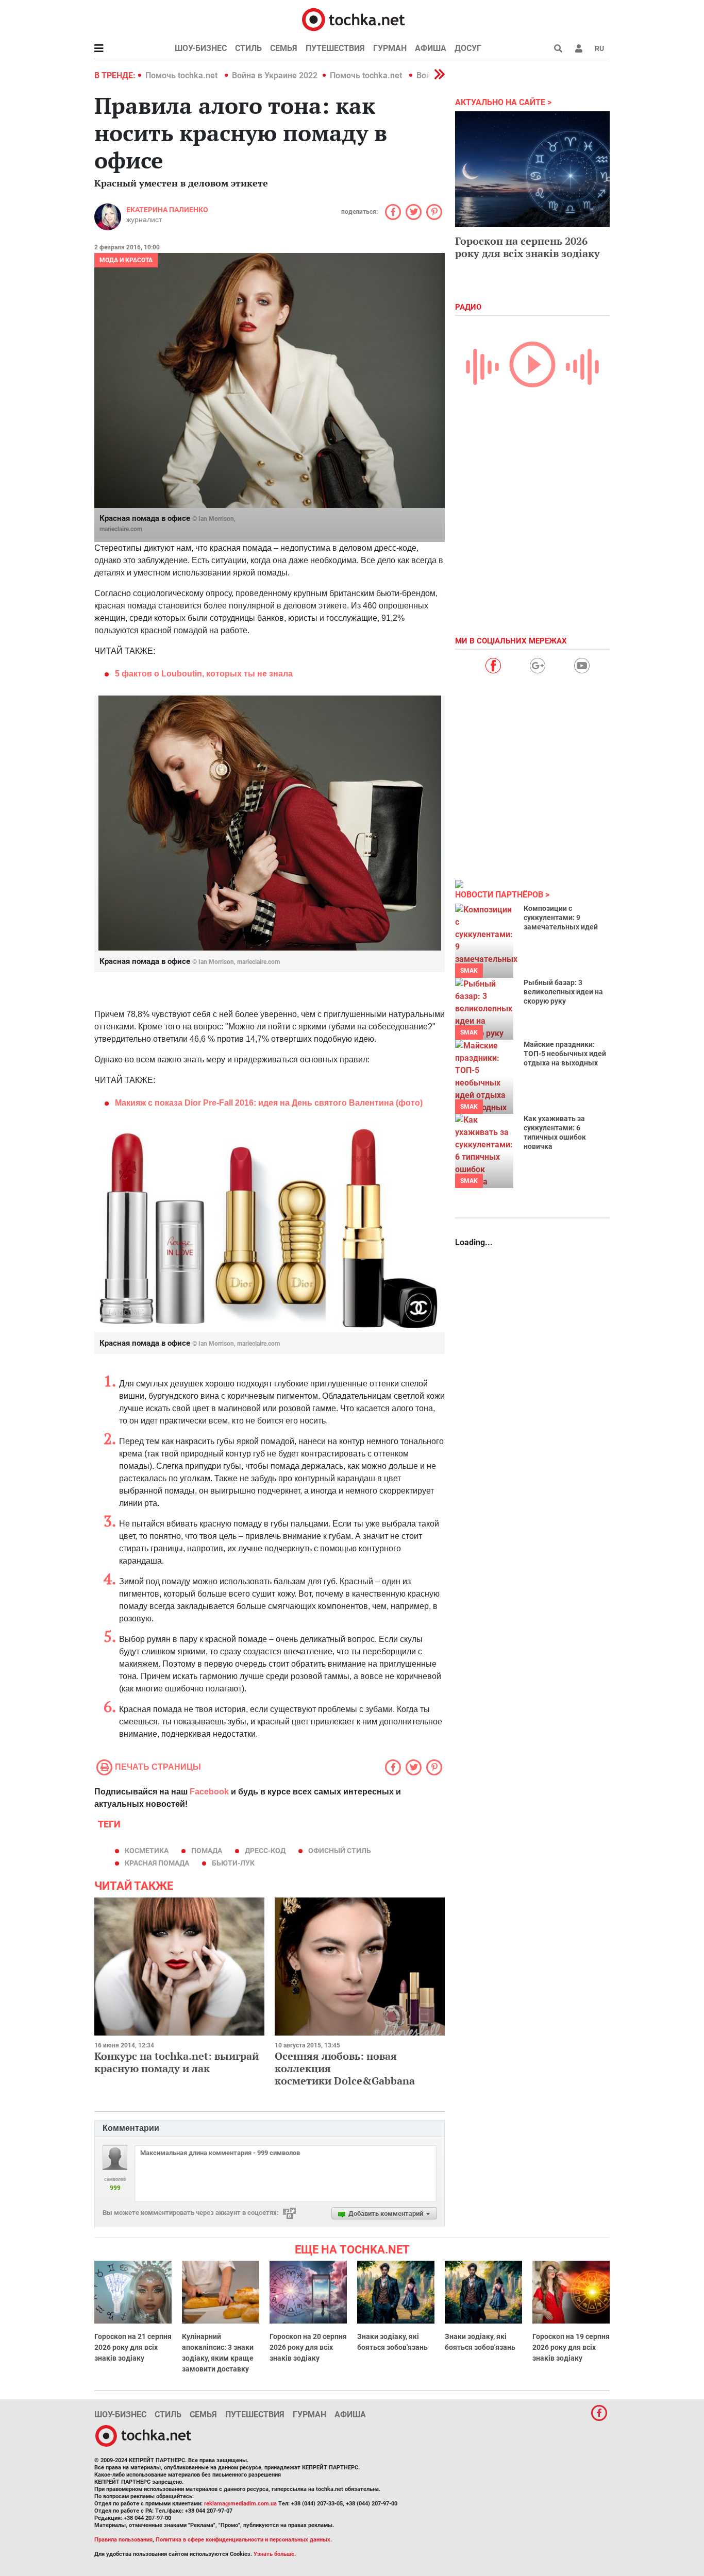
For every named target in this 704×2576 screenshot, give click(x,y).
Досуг (468, 48)
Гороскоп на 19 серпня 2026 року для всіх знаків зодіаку (571, 2347)
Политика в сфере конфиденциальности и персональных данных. (244, 2540)
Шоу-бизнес (201, 48)
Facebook (209, 1792)
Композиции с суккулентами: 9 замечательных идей (561, 918)
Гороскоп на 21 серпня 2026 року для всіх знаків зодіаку (133, 2347)
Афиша (431, 48)
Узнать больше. (275, 2554)
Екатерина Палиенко (167, 210)
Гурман (390, 48)
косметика (147, 1851)
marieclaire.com (121, 529)
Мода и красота (126, 260)
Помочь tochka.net (182, 75)
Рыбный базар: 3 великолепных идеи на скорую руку (563, 992)
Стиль (248, 48)
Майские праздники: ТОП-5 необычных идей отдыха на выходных (565, 1054)
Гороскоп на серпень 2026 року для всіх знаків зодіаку (527, 247)
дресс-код (265, 1851)
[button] (579, 48)
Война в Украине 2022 (275, 75)
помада (207, 1851)
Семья (284, 48)
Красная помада (157, 1863)
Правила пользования (123, 2540)
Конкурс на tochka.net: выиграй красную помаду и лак (177, 2062)
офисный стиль (340, 1851)
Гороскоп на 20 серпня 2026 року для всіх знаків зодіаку (308, 2347)
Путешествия (335, 48)
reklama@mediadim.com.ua (240, 2504)
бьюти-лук (233, 1863)
